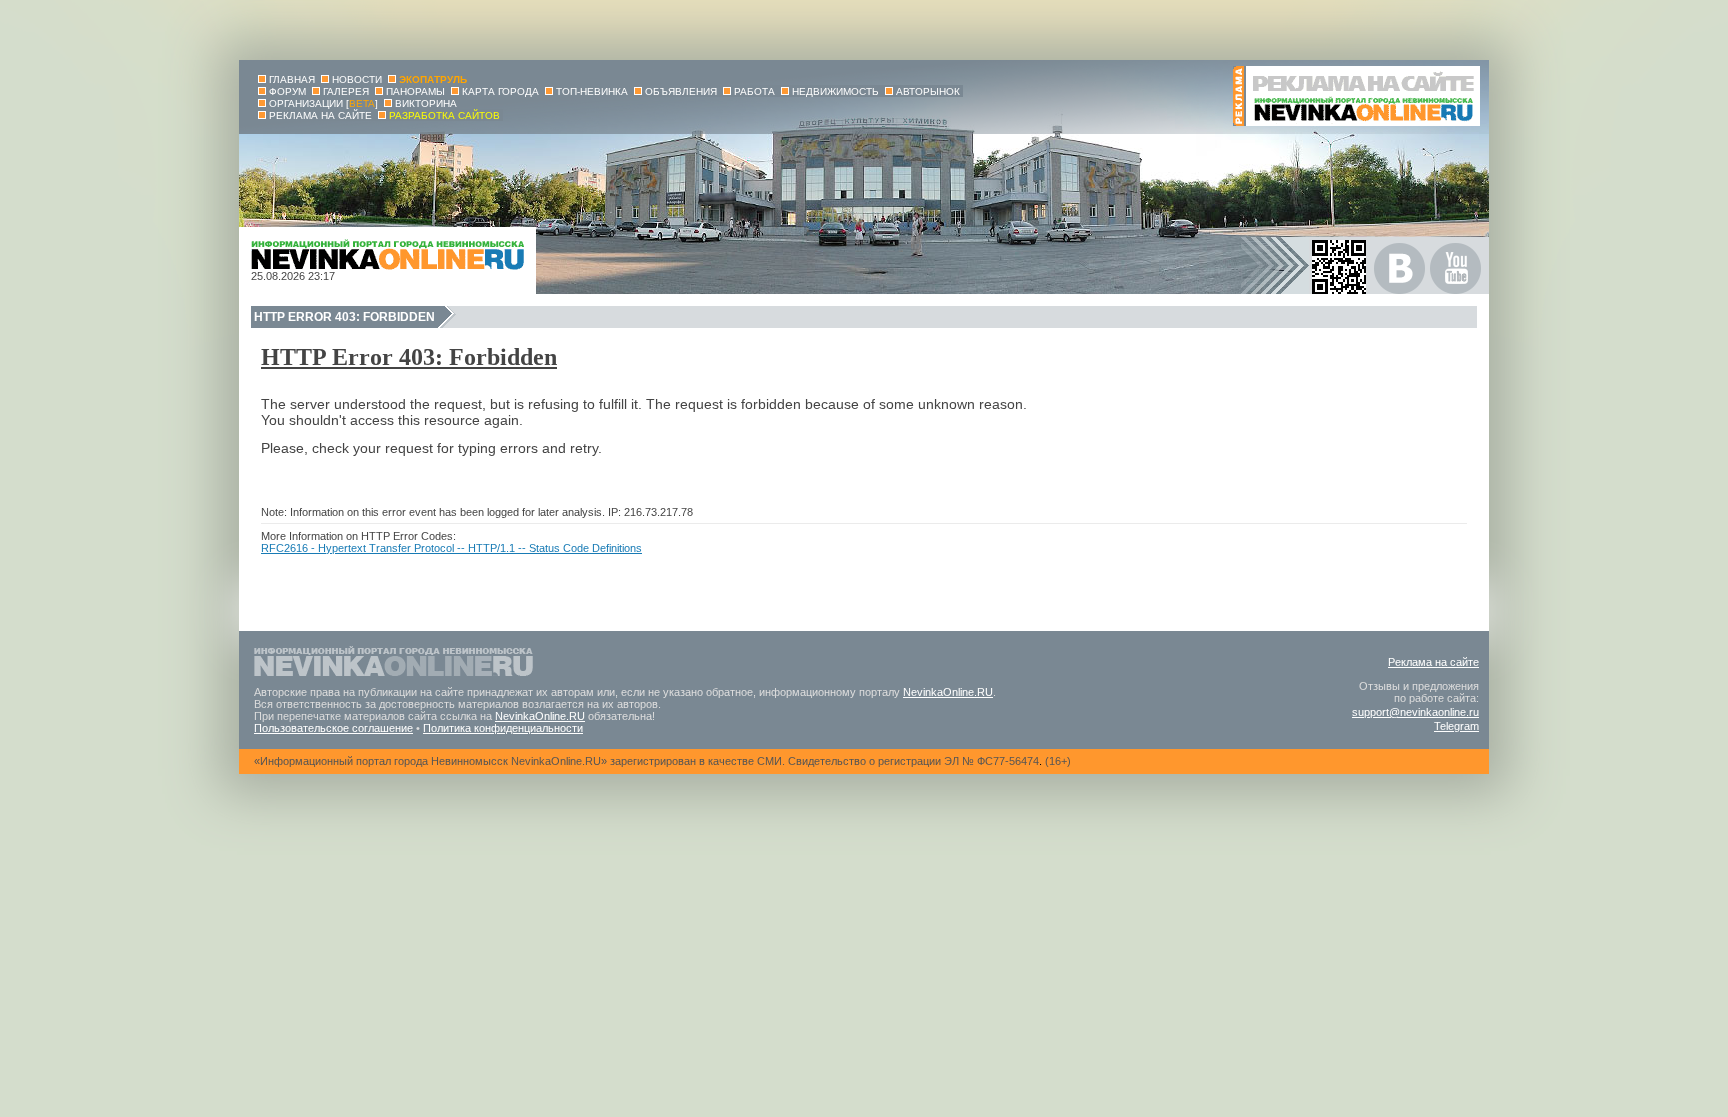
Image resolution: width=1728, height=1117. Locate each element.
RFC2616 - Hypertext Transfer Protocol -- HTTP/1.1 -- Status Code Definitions (451, 548)
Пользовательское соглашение (333, 728)
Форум (287, 91)
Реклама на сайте (1433, 662)
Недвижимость (835, 91)
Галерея (346, 91)
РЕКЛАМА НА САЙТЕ (320, 115)
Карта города (500, 91)
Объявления (681, 91)
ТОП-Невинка (592, 91)
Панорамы (415, 91)
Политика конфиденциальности (503, 728)
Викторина (426, 103)
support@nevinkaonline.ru (1415, 712)
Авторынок (928, 91)
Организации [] (323, 103)
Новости (357, 79)
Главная (292, 79)
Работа (754, 91)
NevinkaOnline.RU (948, 692)
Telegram (1456, 726)
